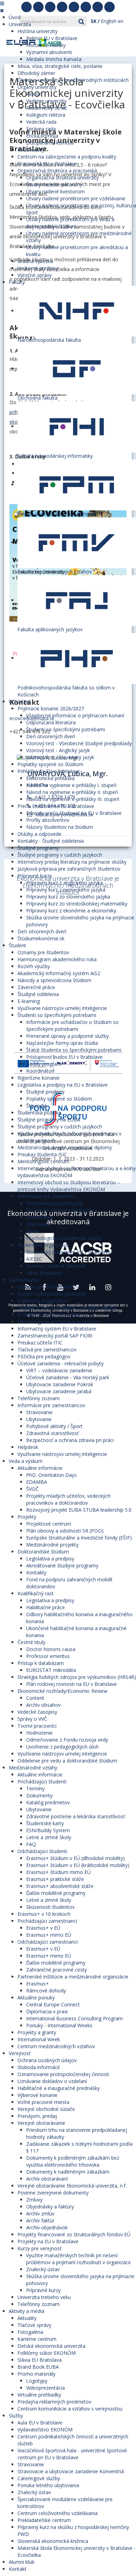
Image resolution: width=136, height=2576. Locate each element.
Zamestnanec (24, 1280)
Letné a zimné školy (49, 1837)
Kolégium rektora (46, 115)
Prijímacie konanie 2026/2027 (51, 708)
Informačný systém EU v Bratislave (57, 1329)
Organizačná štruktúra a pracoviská (57, 171)
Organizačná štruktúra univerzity (62, 178)
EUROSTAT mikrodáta (51, 1670)
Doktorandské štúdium (43, 1552)
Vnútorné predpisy (38, 268)
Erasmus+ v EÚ (43, 1928)
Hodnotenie (39, 1733)
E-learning (29, 1001)
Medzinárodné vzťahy (33, 1768)
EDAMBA (37, 1482)
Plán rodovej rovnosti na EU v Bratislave (71, 1684)
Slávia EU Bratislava (40, 2360)
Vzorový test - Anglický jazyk (58, 750)
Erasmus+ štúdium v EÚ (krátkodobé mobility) (78, 1865)
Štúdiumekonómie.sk (41, 938)
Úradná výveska (35, 261)
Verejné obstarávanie (41, 2123)
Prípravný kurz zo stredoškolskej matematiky (77, 904)
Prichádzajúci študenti (42, 1781)
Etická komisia (42, 136)
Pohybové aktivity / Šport (54, 1426)
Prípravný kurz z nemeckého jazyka (66, 890)
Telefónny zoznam (39, 1398)
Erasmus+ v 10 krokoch (44, 1914)
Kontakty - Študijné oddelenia (51, 841)
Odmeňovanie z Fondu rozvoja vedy (67, 1740)
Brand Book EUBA (38, 2367)
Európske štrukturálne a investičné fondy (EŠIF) (79, 1538)
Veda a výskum (26, 1461)
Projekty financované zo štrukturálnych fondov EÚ (74, 2234)
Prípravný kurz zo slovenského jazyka (68, 897)
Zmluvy (34, 2200)
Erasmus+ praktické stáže (55, 1879)
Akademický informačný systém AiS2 (59, 973)
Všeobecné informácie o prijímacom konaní (75, 715)
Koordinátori (40, 1071)
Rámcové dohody (46, 1991)
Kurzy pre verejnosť (39, 2248)
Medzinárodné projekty (52, 1545)
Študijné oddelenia (38, 994)
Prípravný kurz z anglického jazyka (65, 883)
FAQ (31, 1844)
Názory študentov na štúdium (60, 827)
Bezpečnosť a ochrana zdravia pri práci (70, 1440)
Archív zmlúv (40, 2213)
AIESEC (34, 1259)
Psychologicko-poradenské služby (64, 1238)
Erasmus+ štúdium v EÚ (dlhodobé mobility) (75, 1858)
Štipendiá (36, 1106)
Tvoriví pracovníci (37, 1726)
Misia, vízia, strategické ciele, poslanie (60, 66)
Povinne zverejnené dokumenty (53, 2193)
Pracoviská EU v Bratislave (47, 164)
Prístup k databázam (41, 1663)
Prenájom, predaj (37, 2116)
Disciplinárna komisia (50, 143)
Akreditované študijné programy (62, 1565)
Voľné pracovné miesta (43, 2102)
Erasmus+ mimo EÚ (49, 1935)
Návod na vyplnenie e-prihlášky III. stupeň (73, 799)
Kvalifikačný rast (36, 1593)
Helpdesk (28, 1447)
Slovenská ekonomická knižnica (62, 1210)
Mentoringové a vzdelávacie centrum (59, 1322)
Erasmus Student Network (56, 1266)
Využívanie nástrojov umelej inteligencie (62, 1008)
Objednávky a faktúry (50, 2207)
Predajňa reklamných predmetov (54, 2402)
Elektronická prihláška (50, 778)
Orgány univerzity (37, 87)
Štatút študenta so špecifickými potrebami (74, 1050)
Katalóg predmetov (48, 1802)
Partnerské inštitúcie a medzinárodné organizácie (73, 1977)
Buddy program (44, 1064)
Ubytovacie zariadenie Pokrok (60, 1384)
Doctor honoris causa (51, 1649)
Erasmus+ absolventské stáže (60, 1886)
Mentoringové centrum (43, 1161)
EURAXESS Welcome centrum (51, 1315)
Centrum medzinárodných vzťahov (56, 2046)
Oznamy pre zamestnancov (48, 1287)
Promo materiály (36, 2374)
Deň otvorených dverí (51, 736)
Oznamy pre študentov (43, 952)
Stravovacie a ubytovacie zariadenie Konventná (71, 2471)
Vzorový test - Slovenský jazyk (60, 757)
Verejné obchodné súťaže (46, 2109)
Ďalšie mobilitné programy (56, 1893)
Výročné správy (35, 275)
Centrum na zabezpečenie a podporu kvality (67, 157)
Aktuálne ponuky (36, 1997)
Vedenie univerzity (46, 101)
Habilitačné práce (46, 1607)
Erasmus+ (37, 1984)
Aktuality (27, 2318)
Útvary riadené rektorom (54, 184)
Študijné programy (38, 848)
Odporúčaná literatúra (51, 722)
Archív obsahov (43, 1705)
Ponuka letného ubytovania (48, 2485)
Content (35, 1698)
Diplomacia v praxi (47, 2011)
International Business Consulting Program (74, 2018)
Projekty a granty (37, 2032)
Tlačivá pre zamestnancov (47, 1349)
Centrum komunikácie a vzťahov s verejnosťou (70, 2409)
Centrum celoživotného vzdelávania (58, 2513)
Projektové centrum (49, 1524)
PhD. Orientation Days (51, 1475)
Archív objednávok (47, 2227)
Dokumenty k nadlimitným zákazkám (68, 2172)
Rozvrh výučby (34, 966)
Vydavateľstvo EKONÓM (45, 2430)
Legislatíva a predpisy (50, 1559)
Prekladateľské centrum (44, 2520)
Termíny (35, 1788)
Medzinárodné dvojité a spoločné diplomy (65, 1147)
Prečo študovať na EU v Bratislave (56, 806)
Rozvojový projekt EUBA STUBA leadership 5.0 (79, 1510)
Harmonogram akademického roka (57, 959)
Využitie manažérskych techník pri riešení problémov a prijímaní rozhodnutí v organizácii (78, 2259)
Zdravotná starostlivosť (52, 1433)
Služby (16, 2416)
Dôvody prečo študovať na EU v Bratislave (74, 813)
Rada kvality (31, 150)
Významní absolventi (49, 52)
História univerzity (37, 31)
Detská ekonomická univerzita (51, 2346)
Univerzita (20, 24)
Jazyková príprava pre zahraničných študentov (69, 869)
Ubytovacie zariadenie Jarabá (59, 1391)
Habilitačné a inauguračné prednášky (59, 2088)
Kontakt (18, 2569)
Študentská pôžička (39, 1113)
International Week (39, 2039)
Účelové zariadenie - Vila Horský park (68, 1377)
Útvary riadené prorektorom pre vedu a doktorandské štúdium (70, 223)
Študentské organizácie (44, 1245)
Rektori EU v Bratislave (52, 38)
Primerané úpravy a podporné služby (67, 1036)
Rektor (34, 94)
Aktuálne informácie (40, 1468)
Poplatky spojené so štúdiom (50, 764)
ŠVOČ (32, 1489)
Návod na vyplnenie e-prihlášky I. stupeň (71, 785)
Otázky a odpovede (39, 834)
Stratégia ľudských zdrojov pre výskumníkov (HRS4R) (77, 1677)
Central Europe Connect (53, 2004)
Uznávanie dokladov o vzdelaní (52, 2081)
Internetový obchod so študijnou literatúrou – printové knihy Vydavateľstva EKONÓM (69, 1186)
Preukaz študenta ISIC (42, 1154)
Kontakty (36, 1572)
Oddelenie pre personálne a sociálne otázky (67, 1308)
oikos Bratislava (44, 1273)
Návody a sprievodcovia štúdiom (54, 980)
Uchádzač (20, 701)
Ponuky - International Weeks (59, 2025)
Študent (17, 945)
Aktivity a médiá (27, 2311)
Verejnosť (20, 2053)
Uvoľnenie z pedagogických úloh (62, 1747)
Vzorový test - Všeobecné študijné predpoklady (79, 743)
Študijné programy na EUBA (49, 1120)
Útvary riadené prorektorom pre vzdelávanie (76, 198)
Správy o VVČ (32, 1719)
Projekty (27, 1517)
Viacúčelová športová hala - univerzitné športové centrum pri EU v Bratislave (72, 2454)
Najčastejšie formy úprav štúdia (62, 1043)
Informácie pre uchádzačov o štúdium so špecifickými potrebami (72, 1025)
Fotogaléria (30, 2332)
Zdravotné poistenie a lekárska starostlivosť (75, 1816)
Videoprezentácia (46, 2388)
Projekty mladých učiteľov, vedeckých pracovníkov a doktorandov (68, 1499)
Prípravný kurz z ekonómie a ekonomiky (71, 911)
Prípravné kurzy (35, 876)
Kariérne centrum (37, 2339)
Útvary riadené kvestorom (55, 191)
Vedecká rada (41, 122)
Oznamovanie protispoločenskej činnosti (63, 2074)
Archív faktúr (40, 2220)
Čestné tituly (31, 1642)
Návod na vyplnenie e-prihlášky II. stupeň (72, 792)
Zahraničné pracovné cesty (56, 1970)
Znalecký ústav (43, 2269)
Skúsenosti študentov (50, 1907)
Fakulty (17, 282)
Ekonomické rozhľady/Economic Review (62, 1691)
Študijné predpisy (45, 1092)
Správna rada (41, 129)
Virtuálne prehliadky (39, 2395)
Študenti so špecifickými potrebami (66, 729)
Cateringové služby (39, 2478)
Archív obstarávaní (47, 2179)
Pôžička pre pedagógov (44, 1356)
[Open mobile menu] (2, 3)
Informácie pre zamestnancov (51, 1405)
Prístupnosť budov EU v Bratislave (64, 1057)
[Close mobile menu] (2, 10)
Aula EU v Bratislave (40, 2423)
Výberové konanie (37, 2095)
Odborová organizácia (42, 1301)
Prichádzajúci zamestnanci (47, 1921)
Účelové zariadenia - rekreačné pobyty (61, 1363)
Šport (32, 1231)
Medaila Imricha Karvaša (54, 59)
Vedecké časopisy (37, 1712)
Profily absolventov (48, 820)
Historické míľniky (46, 45)
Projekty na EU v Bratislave (48, 2241)
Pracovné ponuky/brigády (55, 1203)
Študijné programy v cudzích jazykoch (60, 855)
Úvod (15, 17)
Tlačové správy (34, 2325)
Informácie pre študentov (46, 1196)
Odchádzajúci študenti (42, 1851)
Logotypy (37, 2381)
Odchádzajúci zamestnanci (48, 1942)
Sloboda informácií (39, 2067)
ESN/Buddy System (48, 1830)
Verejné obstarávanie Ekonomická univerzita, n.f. (72, 2186)
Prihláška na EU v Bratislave (49, 771)
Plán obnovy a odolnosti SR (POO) (65, 1531)
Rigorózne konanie (39, 1078)
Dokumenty (39, 1795)
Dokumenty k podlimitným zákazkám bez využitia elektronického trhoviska (73, 2161)
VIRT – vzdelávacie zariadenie (59, 1370)
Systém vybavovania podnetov (52, 1294)
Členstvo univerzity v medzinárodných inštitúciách (73, 80)
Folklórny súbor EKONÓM (47, 2353)
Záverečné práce (36, 987)
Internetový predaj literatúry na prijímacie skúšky (72, 862)
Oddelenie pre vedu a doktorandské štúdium (67, 1761)
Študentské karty (45, 1823)
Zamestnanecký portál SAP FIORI (55, 1336)
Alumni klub (22, 2562)
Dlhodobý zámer (36, 73)
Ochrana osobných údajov (47, 2060)
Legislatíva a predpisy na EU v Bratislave (63, 1085)
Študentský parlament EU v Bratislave (68, 1252)
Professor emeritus (48, 1656)
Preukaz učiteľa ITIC (40, 1343)
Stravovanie (39, 1217)
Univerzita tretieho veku (44, 2297)
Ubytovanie (39, 1224)
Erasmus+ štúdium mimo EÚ (58, 1872)
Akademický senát (47, 108)
